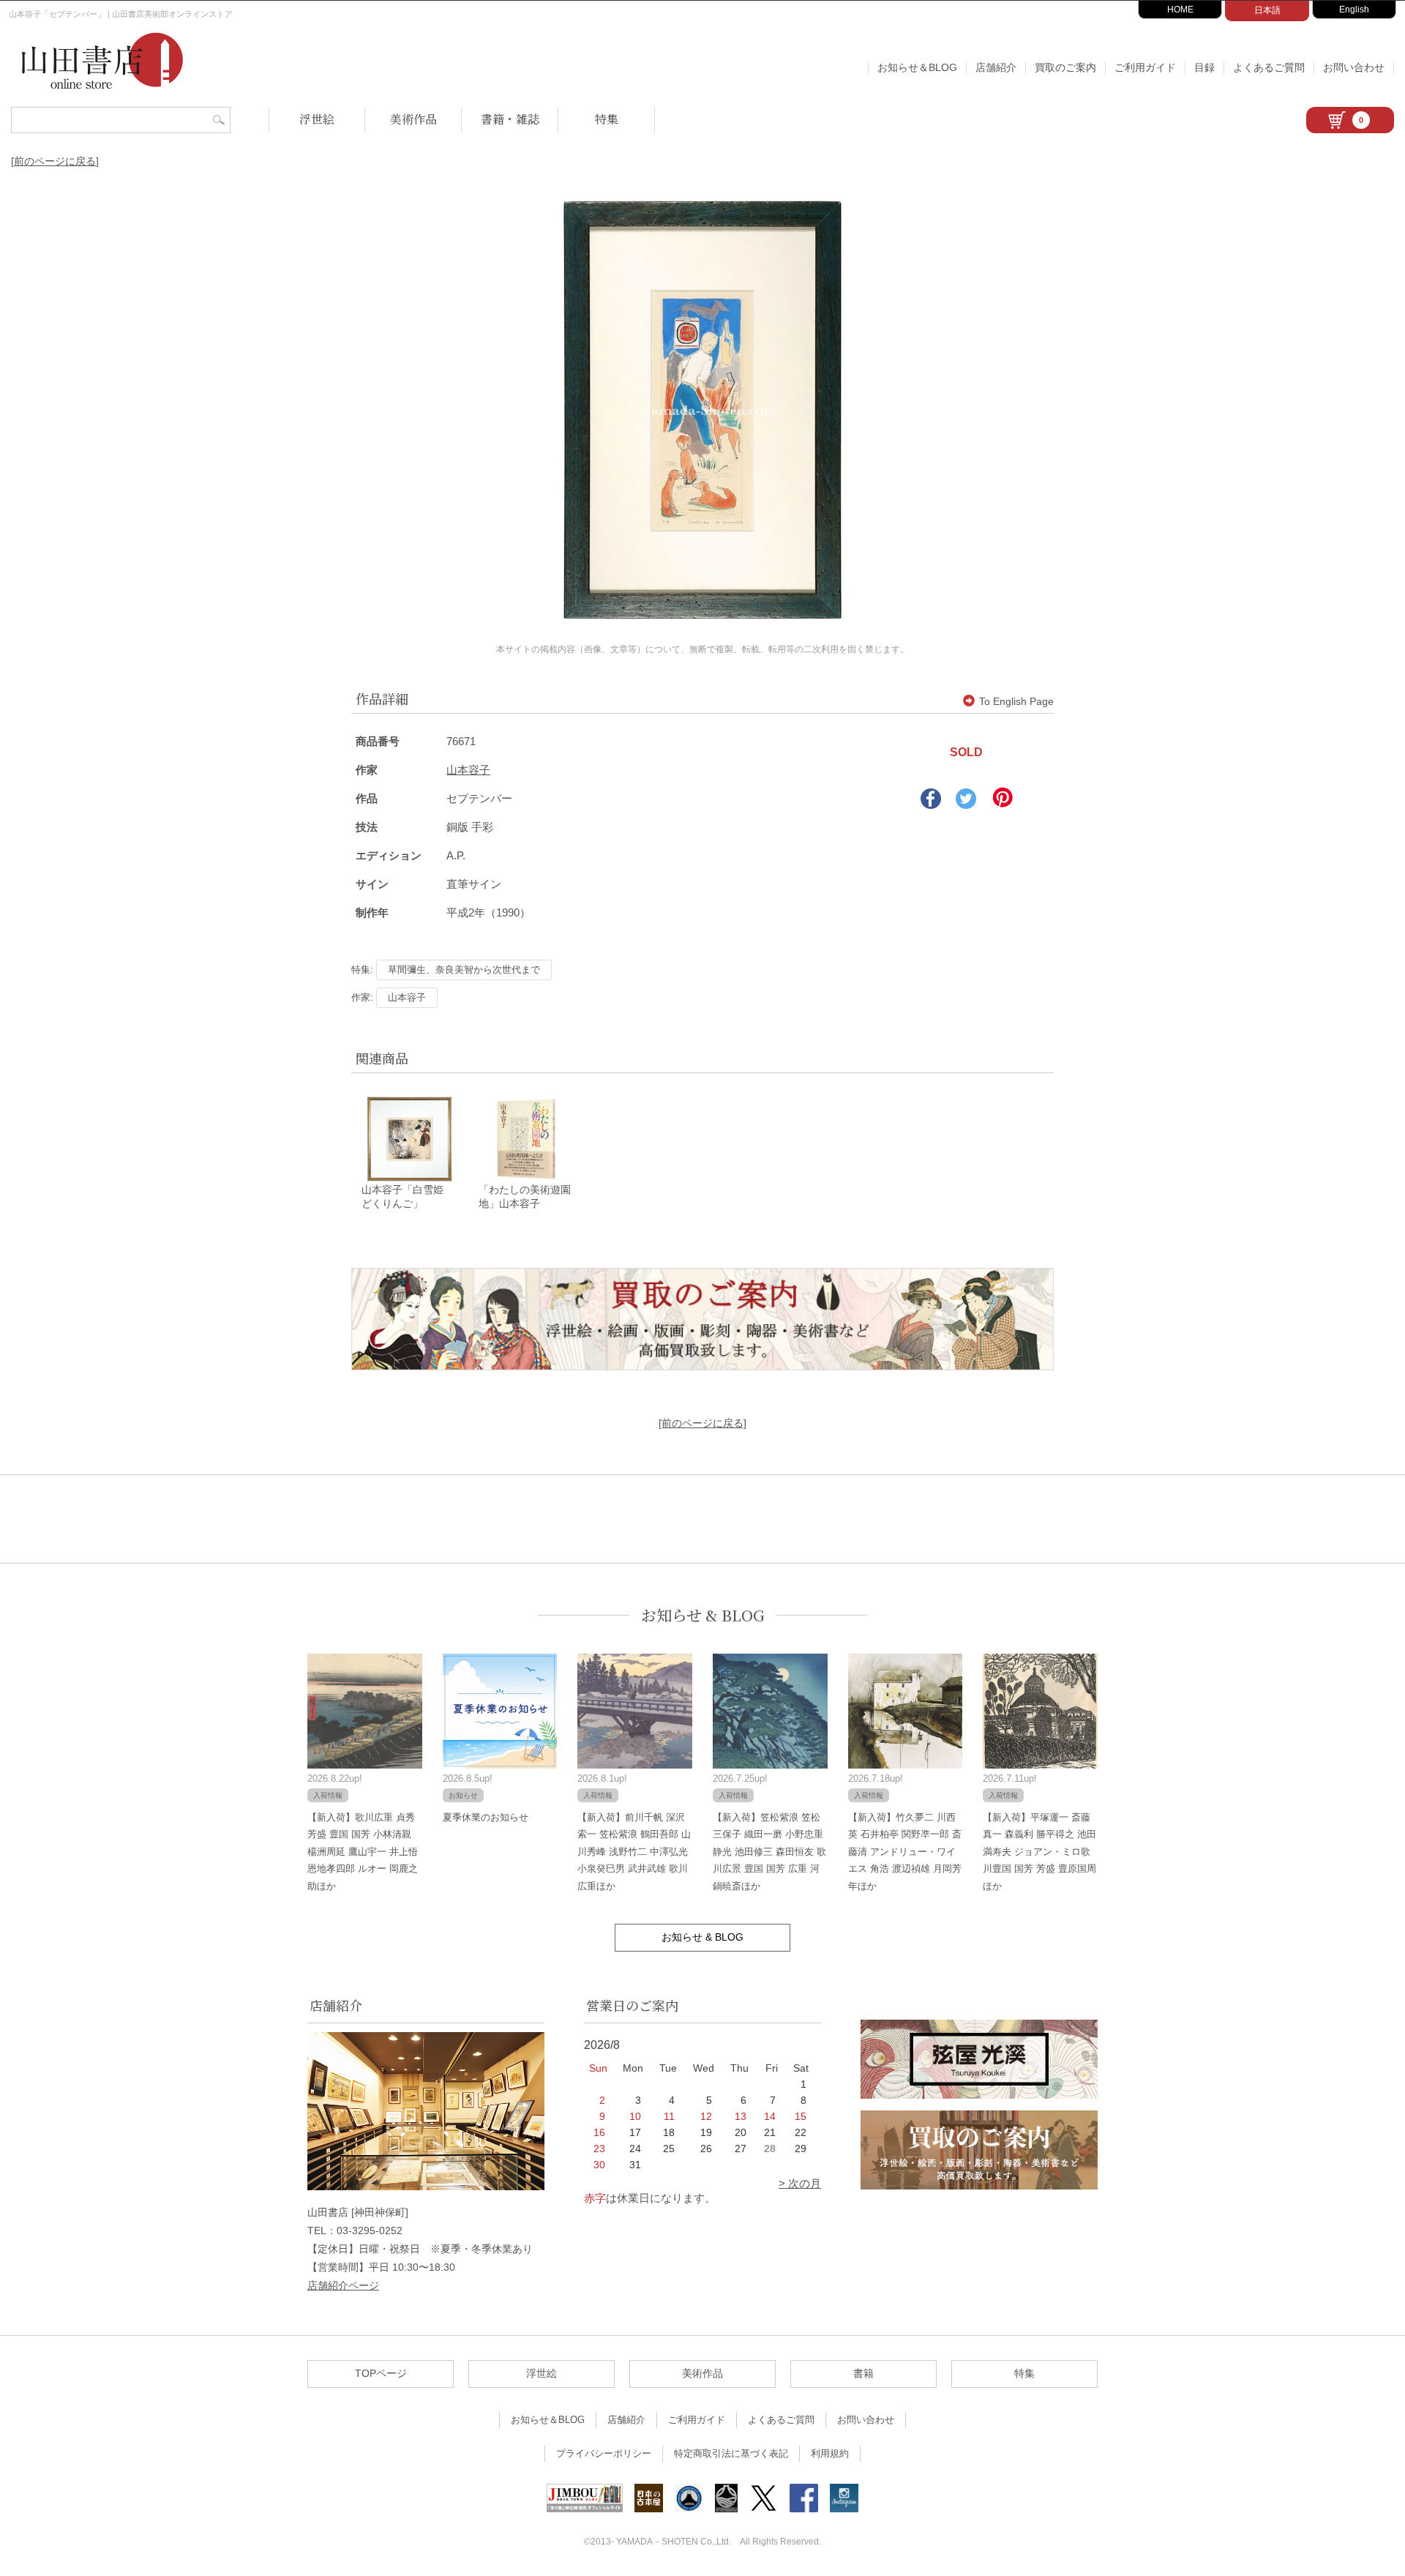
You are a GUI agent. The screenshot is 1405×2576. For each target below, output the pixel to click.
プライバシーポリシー (604, 2453)
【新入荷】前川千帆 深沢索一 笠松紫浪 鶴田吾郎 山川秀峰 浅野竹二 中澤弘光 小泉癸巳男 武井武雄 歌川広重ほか (634, 1852)
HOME (1180, 10)
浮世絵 (317, 119)
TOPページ (381, 2373)
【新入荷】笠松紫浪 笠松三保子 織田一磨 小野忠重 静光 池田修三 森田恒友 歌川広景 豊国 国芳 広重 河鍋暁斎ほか (769, 1852)
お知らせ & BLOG (703, 1615)
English (1354, 10)
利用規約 (830, 2453)
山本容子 (468, 770)
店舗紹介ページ (343, 2285)
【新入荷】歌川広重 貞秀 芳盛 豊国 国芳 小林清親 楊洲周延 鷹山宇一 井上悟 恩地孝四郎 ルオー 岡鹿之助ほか (363, 1852)
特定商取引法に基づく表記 (731, 2453)
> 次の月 (800, 2183)
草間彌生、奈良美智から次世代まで (464, 970)
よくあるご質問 (1269, 67)
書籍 (863, 2373)
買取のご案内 (1065, 67)
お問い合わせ (1354, 67)
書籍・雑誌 (510, 119)
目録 (1204, 67)
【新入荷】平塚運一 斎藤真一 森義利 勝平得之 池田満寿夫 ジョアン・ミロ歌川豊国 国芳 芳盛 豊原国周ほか (1039, 1852)
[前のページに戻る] (55, 161)
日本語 (1267, 10)
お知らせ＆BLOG (917, 67)
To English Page (1016, 701)
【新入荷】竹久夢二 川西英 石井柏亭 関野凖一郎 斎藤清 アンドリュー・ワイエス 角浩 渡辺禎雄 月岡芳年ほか (905, 1852)
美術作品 (413, 119)
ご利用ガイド (1145, 67)
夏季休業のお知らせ (486, 1817)
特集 (607, 119)
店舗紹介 (996, 67)
